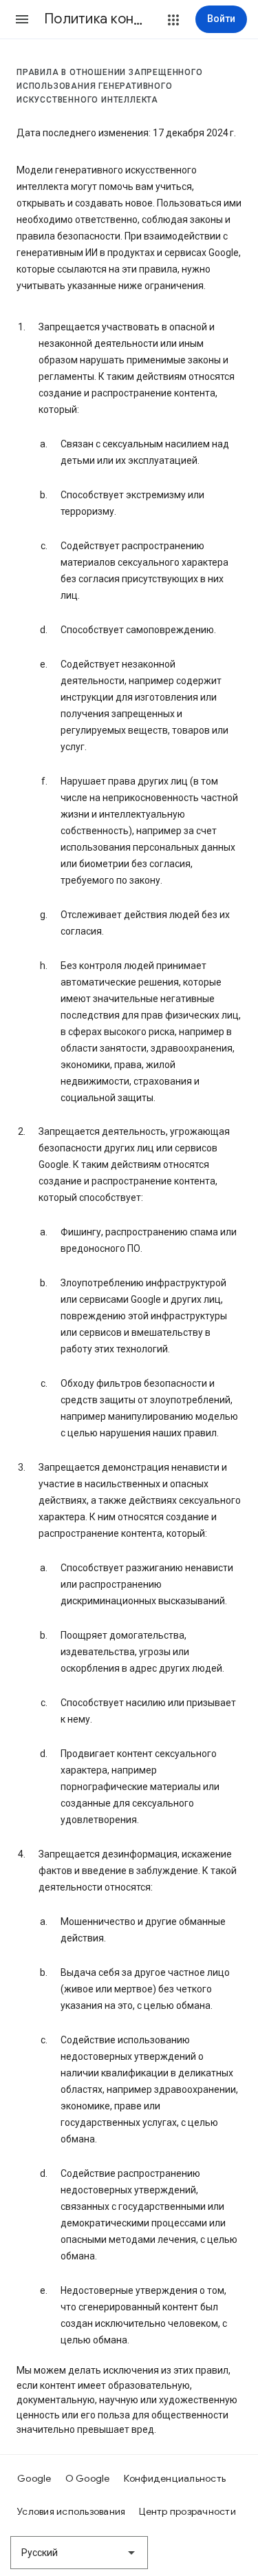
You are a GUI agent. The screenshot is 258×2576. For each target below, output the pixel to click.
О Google (88, 2478)
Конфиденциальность (175, 2478)
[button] (22, 19)
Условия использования (71, 2511)
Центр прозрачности (187, 2511)
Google (34, 2478)
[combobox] (79, 2553)
